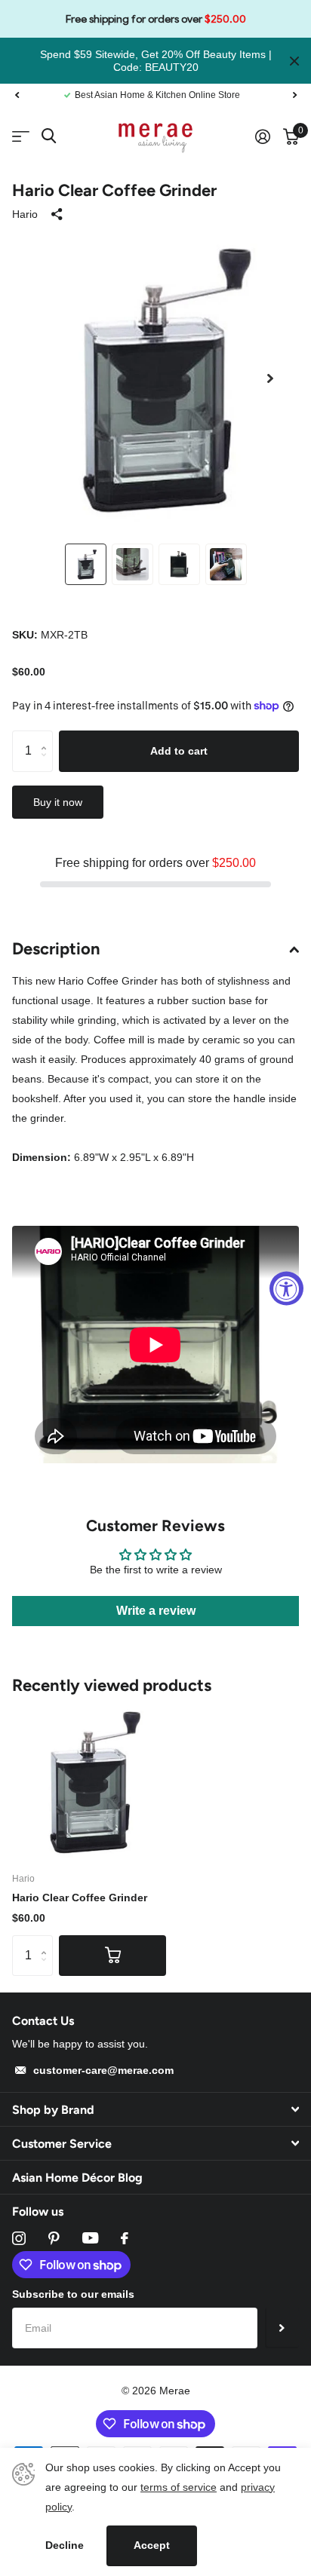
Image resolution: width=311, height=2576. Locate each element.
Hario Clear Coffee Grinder (80, 1898)
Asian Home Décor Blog (77, 2178)
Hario (25, 214)
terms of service (179, 2487)
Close (294, 61)
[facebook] (125, 2238)
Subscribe (282, 2328)
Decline (65, 2545)
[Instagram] (19, 2238)
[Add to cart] (112, 1956)
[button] (17, 95)
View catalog (21, 137)
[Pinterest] (54, 2238)
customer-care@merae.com (103, 2070)
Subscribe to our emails (73, 2294)
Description (56, 949)
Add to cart (179, 751)
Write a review (156, 1611)
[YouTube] (90, 2238)
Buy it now (58, 802)
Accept (152, 2545)
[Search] (49, 136)
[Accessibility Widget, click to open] (286, 1288)
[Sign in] (262, 136)
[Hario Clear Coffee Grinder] (89, 1781)
